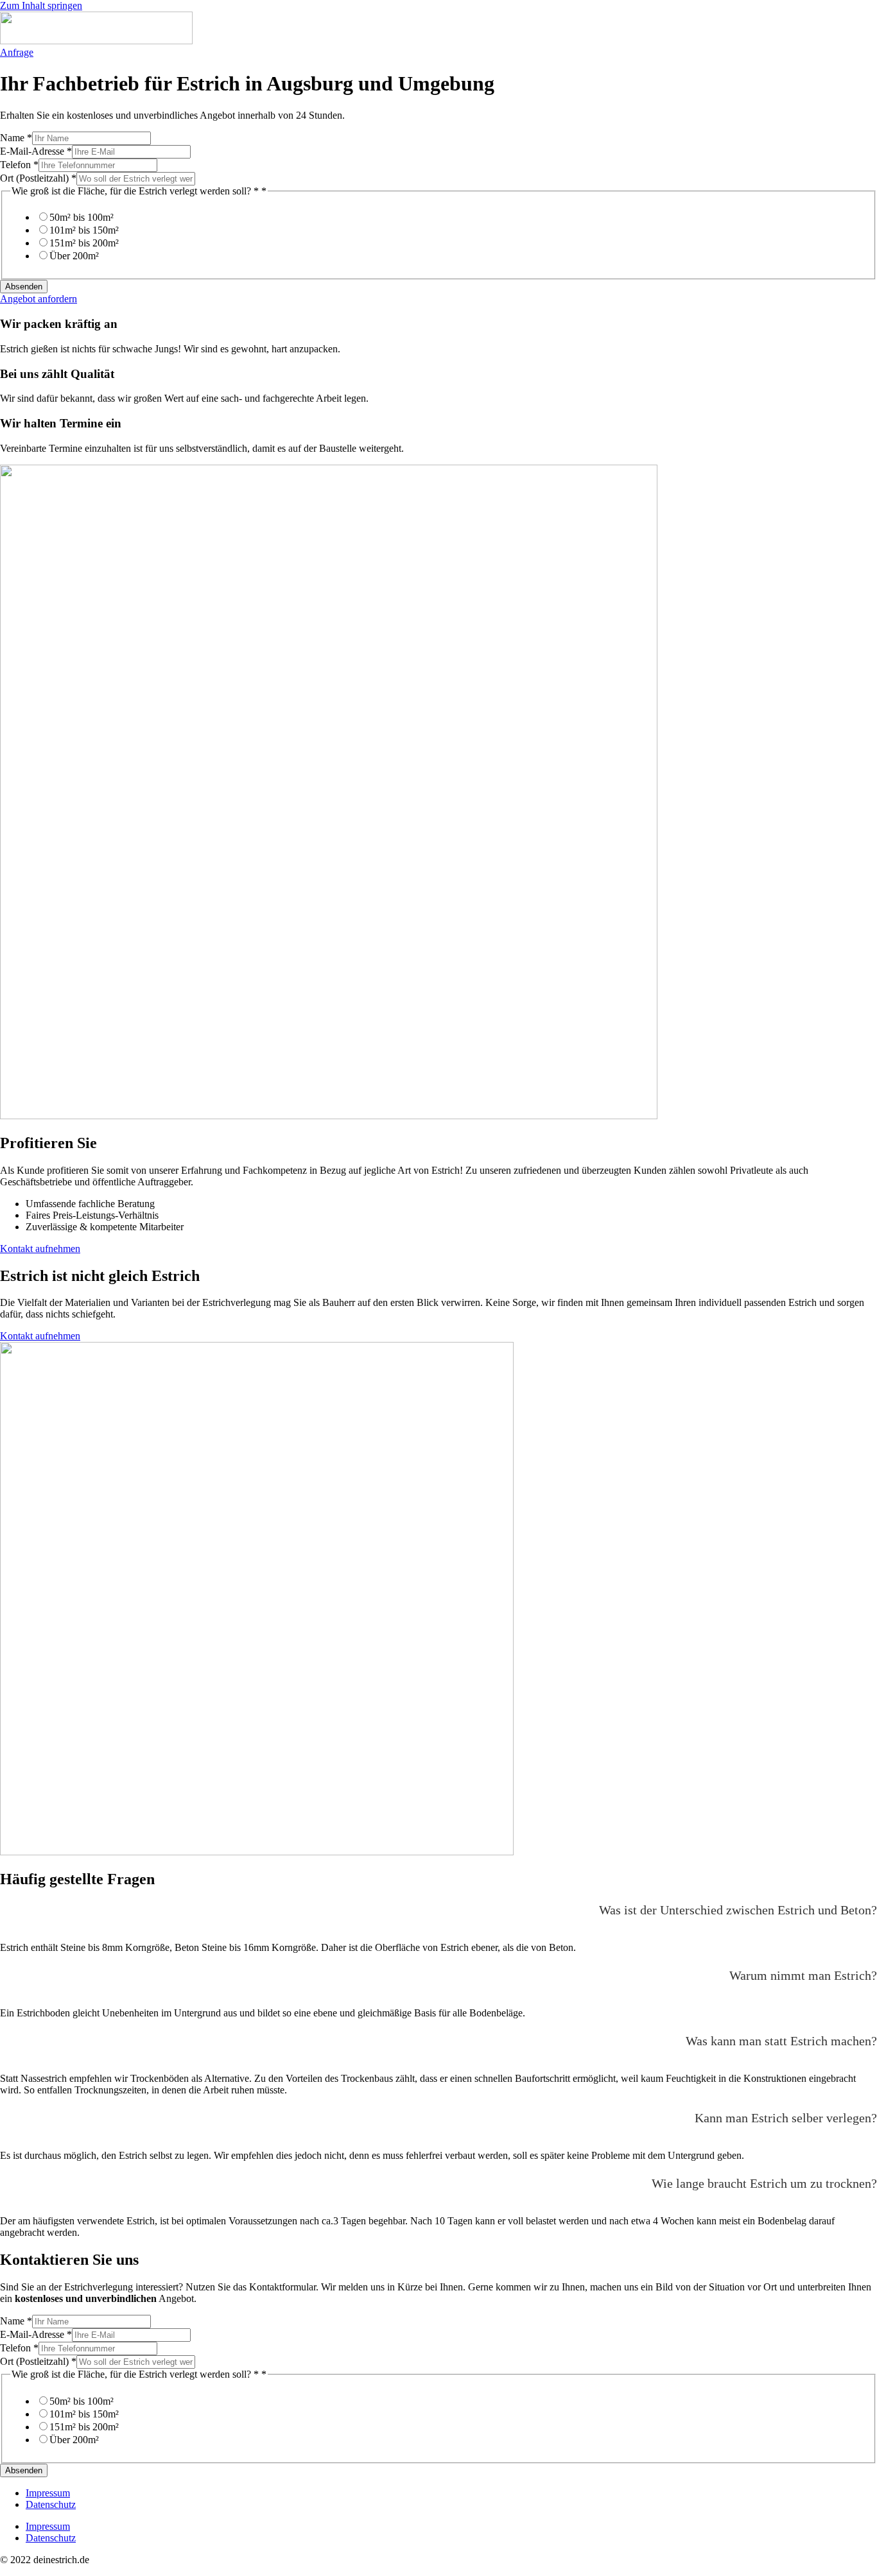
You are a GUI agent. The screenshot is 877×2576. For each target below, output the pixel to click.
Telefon (19, 165)
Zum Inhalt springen (41, 5)
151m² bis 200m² (84, 243)
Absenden (24, 287)
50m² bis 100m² (82, 217)
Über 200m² (74, 256)
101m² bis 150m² (84, 230)
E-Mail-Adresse (36, 151)
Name (16, 138)
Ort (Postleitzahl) (38, 178)
